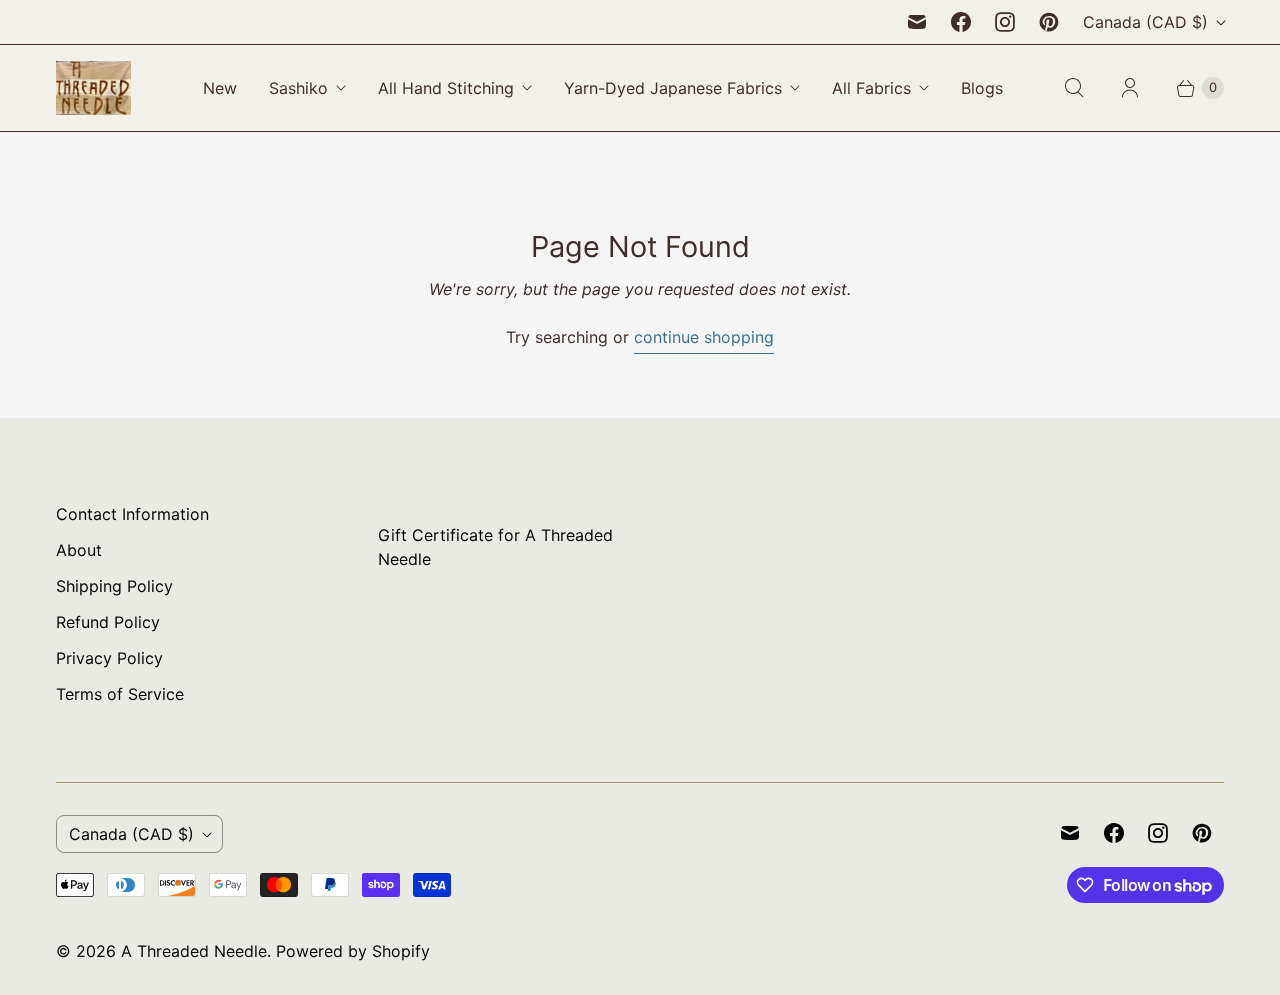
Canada (1145, 22)
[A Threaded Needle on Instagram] (1005, 22)
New (220, 88)
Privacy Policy (109, 658)
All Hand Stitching (446, 88)
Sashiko (298, 88)
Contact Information (132, 514)
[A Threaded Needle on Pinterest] (1049, 22)
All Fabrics (871, 88)
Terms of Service (120, 694)
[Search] (1074, 88)
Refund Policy (108, 622)
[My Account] (1130, 88)
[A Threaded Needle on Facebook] (961, 22)
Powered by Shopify (353, 951)
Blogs (982, 88)
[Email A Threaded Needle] (917, 22)
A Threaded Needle (194, 951)
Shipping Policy (114, 586)
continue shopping (704, 337)
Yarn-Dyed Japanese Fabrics (673, 88)
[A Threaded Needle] (93, 88)
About (79, 550)
